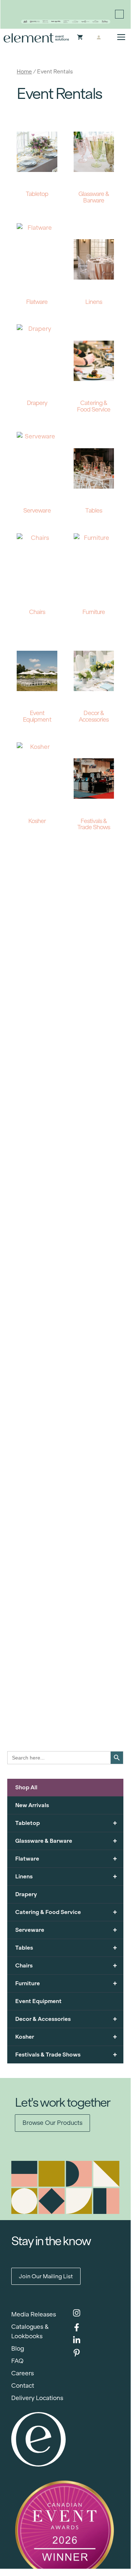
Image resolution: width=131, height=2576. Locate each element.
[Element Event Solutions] (36, 38)
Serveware (66, 1930)
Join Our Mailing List (46, 2276)
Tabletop (66, 1823)
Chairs (66, 1965)
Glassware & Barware (66, 1841)
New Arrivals (32, 1805)
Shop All (26, 1787)
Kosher (66, 2037)
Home (24, 71)
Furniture (66, 1983)
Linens (66, 1876)
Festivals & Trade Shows (66, 2055)
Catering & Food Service (66, 1912)
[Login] (99, 38)
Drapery (26, 1894)
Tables (66, 1948)
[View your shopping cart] (80, 38)
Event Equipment (38, 2001)
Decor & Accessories (66, 2019)
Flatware (66, 1859)
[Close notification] (119, 14)
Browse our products (52, 2123)
